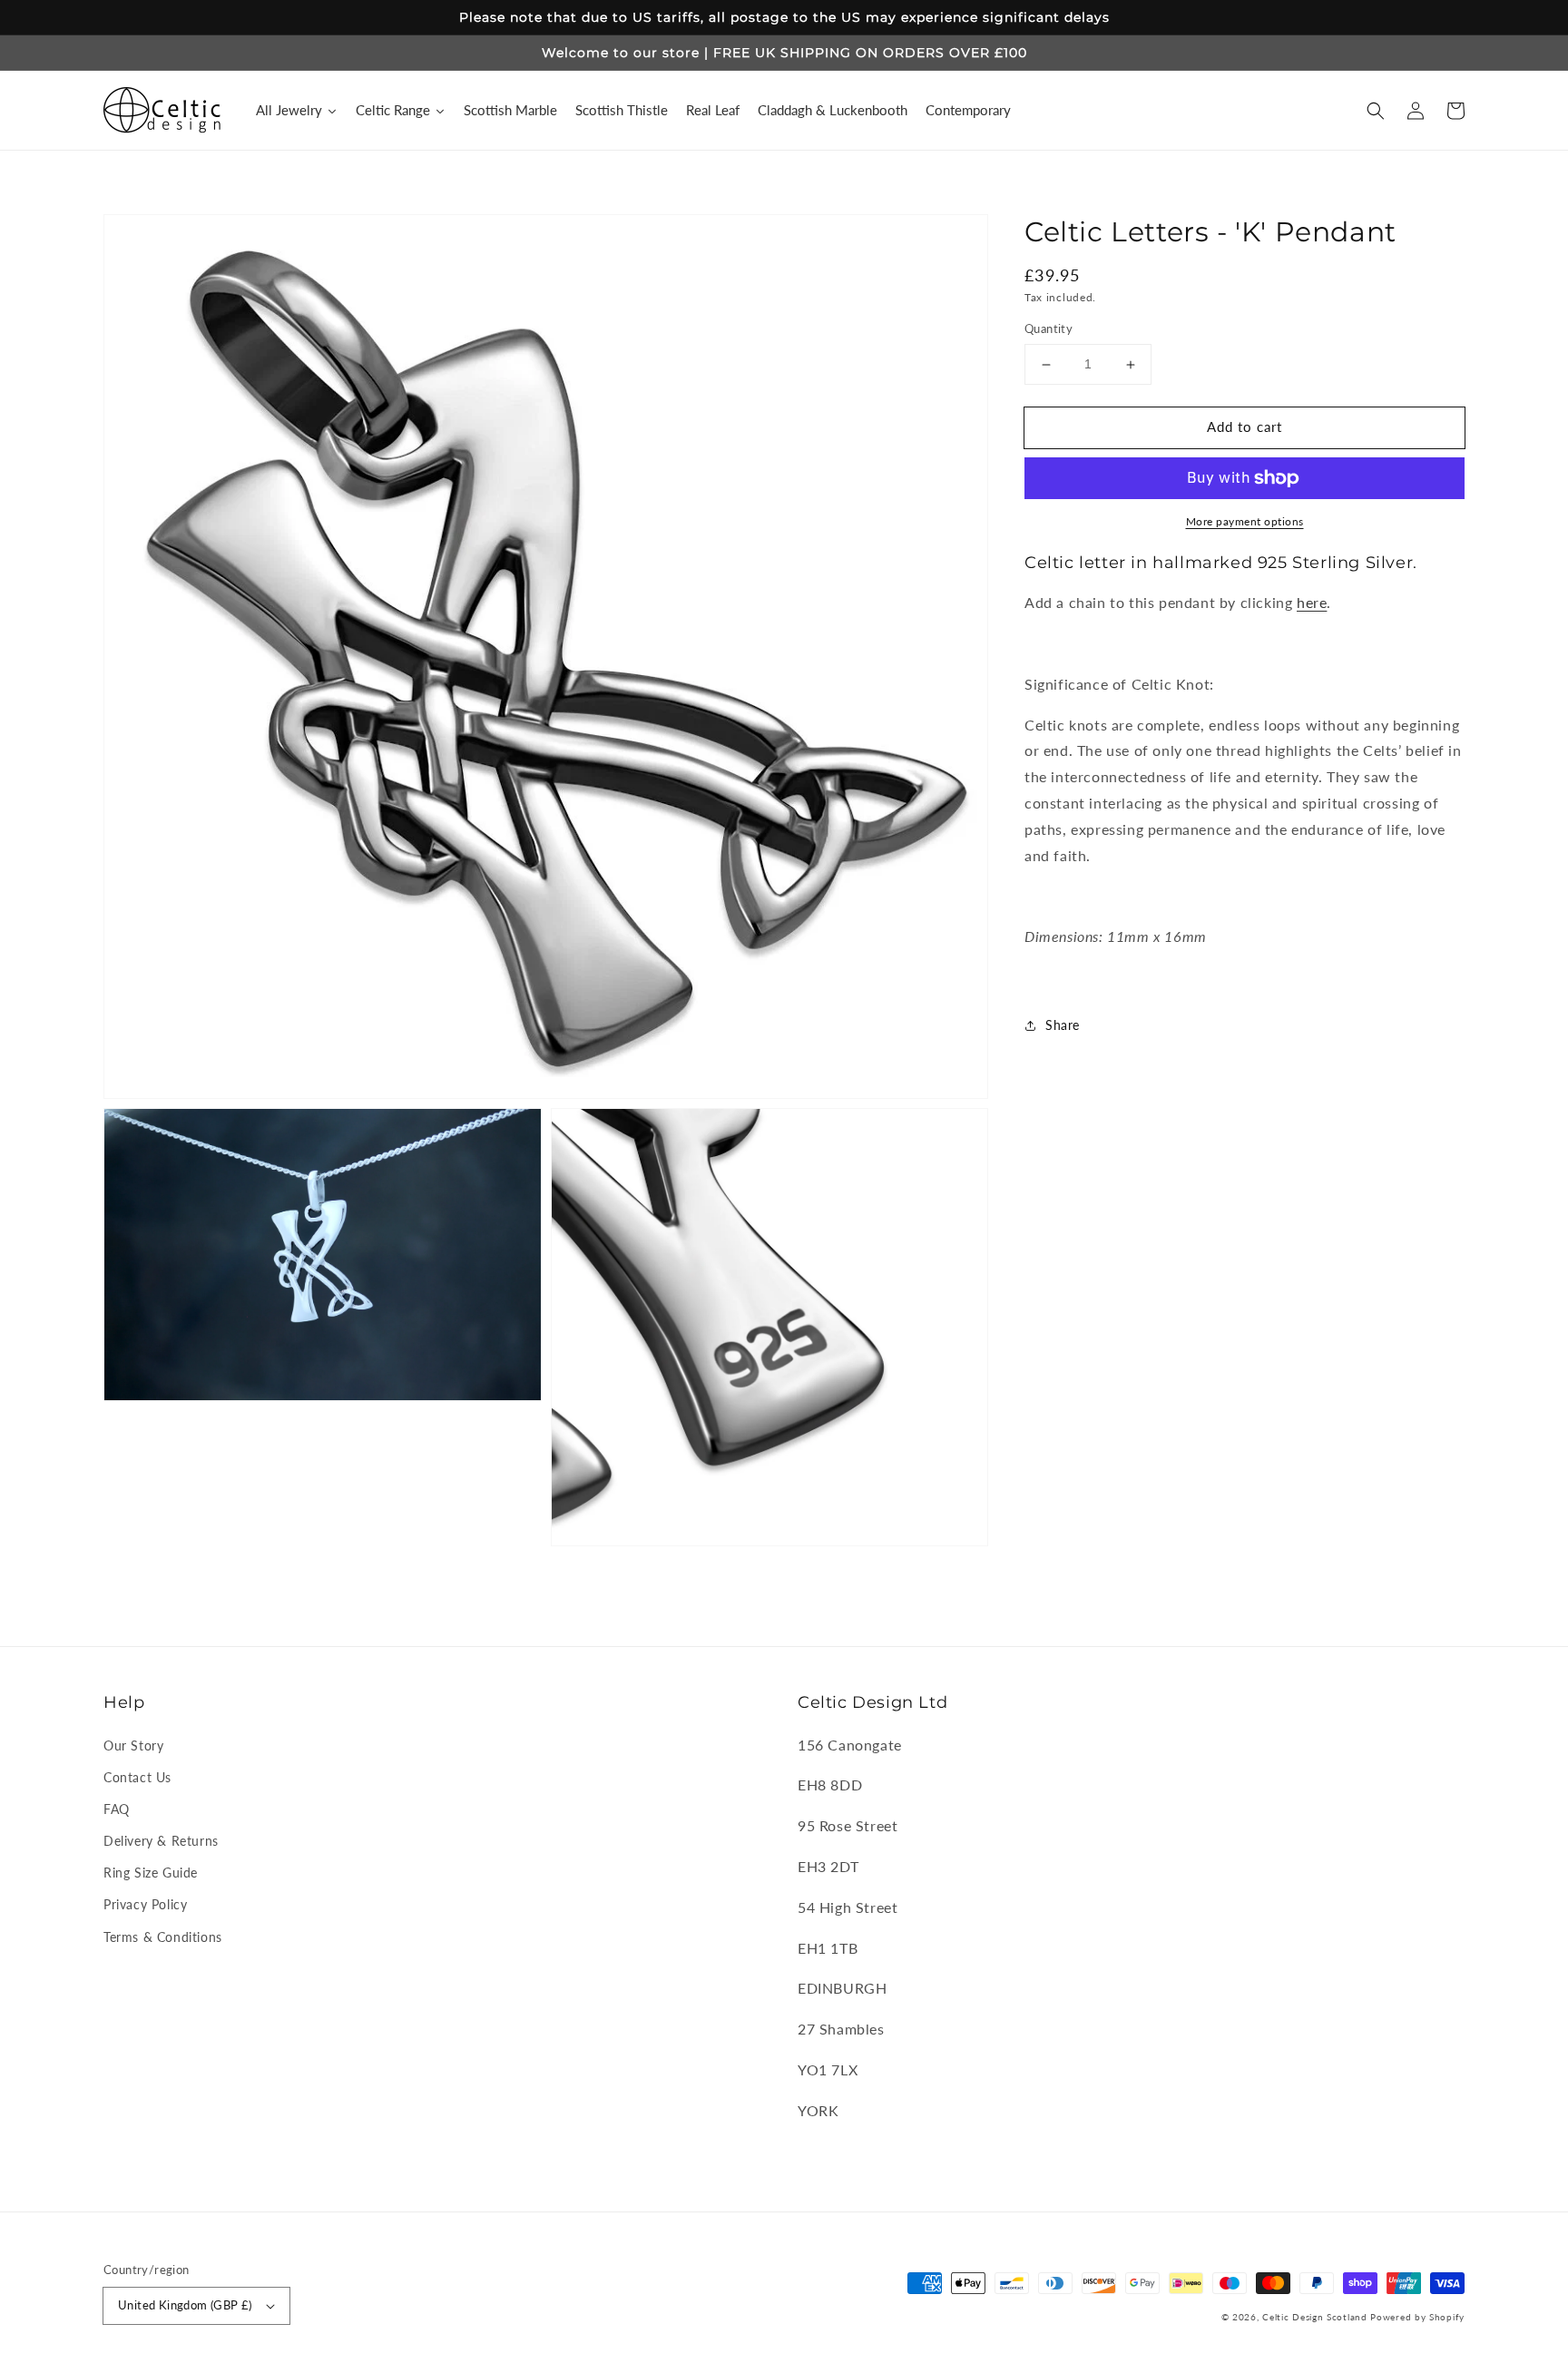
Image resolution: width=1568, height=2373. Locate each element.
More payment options (1245, 521)
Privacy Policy (145, 1904)
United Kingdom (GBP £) (185, 2305)
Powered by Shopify (1417, 2317)
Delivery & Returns (161, 1841)
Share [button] (1063, 1025)
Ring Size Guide (151, 1873)
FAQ (117, 1809)
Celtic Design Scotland (1314, 2317)
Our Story (133, 1745)
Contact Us (137, 1777)
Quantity (1049, 329)
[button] (1376, 111)
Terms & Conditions (163, 1937)
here (1312, 603)
